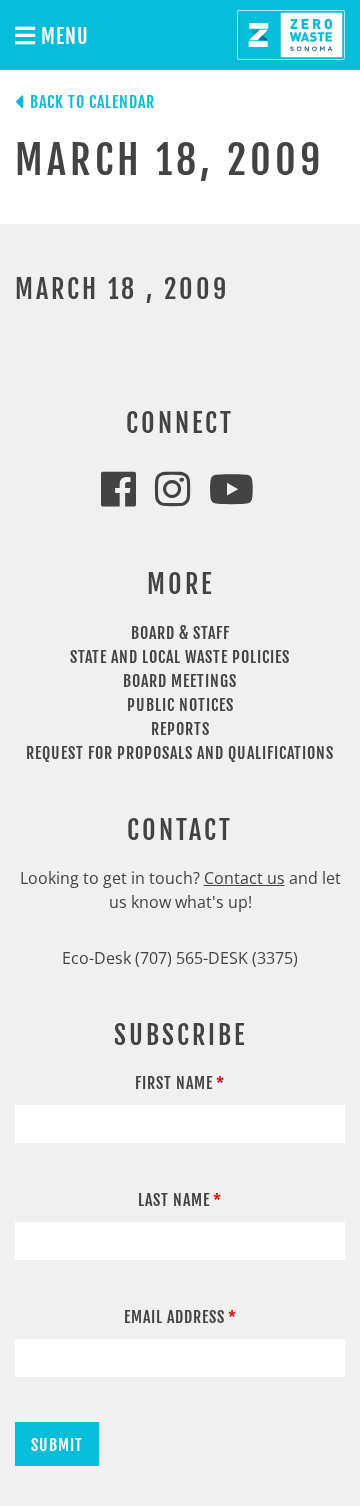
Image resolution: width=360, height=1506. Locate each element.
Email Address (174, 1317)
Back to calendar (92, 102)
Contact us (244, 878)
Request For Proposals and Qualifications (180, 753)
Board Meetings (180, 681)
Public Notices (180, 705)
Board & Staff (180, 633)
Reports (180, 729)
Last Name (174, 1200)
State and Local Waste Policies (180, 657)
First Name (174, 1083)
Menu (62, 36)
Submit (57, 1445)
